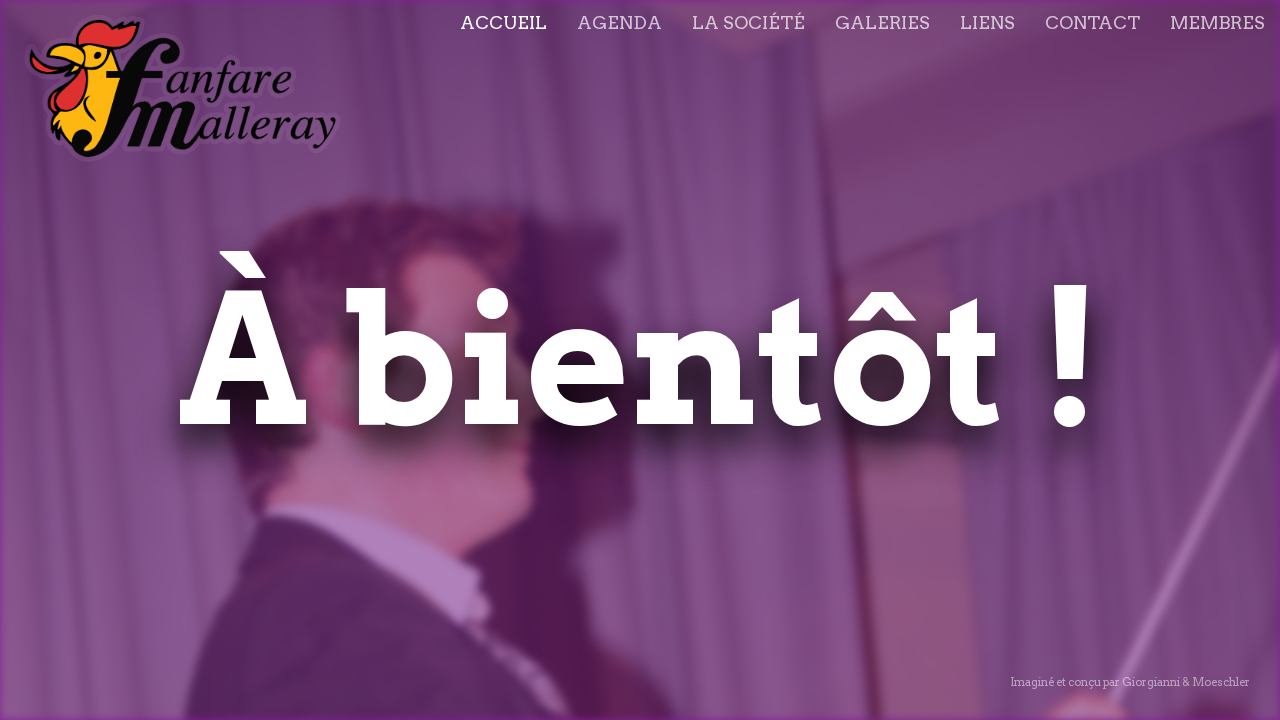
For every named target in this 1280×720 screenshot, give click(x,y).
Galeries (882, 22)
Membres (1217, 22)
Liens (987, 22)
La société (748, 22)
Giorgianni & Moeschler (1186, 682)
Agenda (619, 22)
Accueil (503, 22)
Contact (1092, 22)
